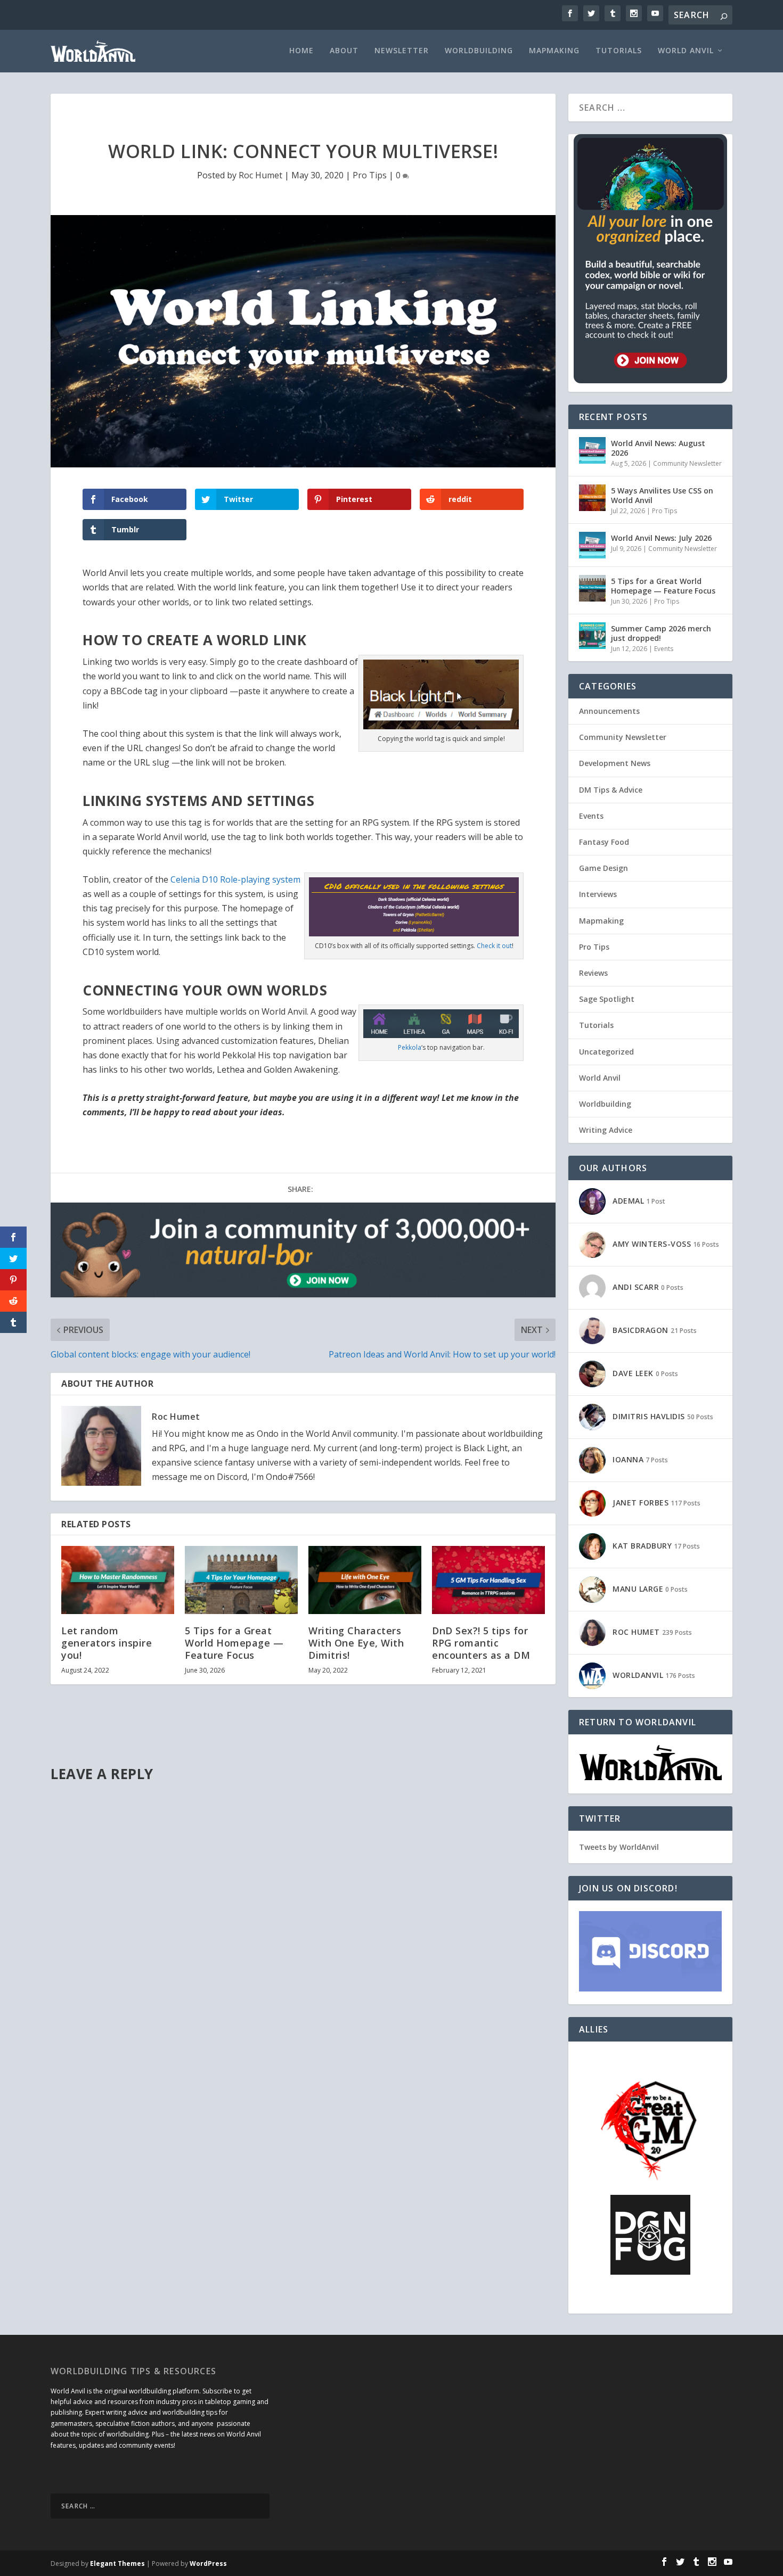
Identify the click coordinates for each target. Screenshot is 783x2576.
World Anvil (686, 51)
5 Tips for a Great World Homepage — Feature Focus (234, 1643)
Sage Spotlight (607, 999)
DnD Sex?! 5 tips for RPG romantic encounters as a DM (481, 1643)
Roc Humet (260, 175)
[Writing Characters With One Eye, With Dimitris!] (365, 1580)
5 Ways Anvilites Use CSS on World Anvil (662, 495)
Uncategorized (606, 1052)
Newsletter (402, 51)
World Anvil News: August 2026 (658, 448)
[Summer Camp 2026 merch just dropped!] (592, 636)
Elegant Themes (117, 2563)
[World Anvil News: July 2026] (592, 545)
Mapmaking (554, 51)
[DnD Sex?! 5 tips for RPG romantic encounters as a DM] (488, 1580)
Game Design (603, 868)
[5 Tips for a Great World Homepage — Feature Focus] (241, 1580)
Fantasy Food (604, 842)
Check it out (494, 946)
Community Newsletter (687, 463)
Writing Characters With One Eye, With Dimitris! (356, 1643)
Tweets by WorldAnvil (619, 1847)
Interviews (598, 894)
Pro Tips (370, 175)
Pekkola (410, 1047)
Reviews (593, 973)
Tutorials (619, 51)
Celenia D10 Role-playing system (235, 879)
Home (301, 51)
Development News (615, 763)
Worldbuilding (479, 51)
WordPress (208, 2563)
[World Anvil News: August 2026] (592, 450)
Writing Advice (606, 1130)
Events (664, 649)
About (344, 51)
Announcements (609, 711)
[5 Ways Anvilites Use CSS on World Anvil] (592, 498)
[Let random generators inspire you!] (118, 1580)
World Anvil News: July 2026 (661, 538)
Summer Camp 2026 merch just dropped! (661, 633)
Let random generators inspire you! (107, 1643)
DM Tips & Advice (611, 790)
